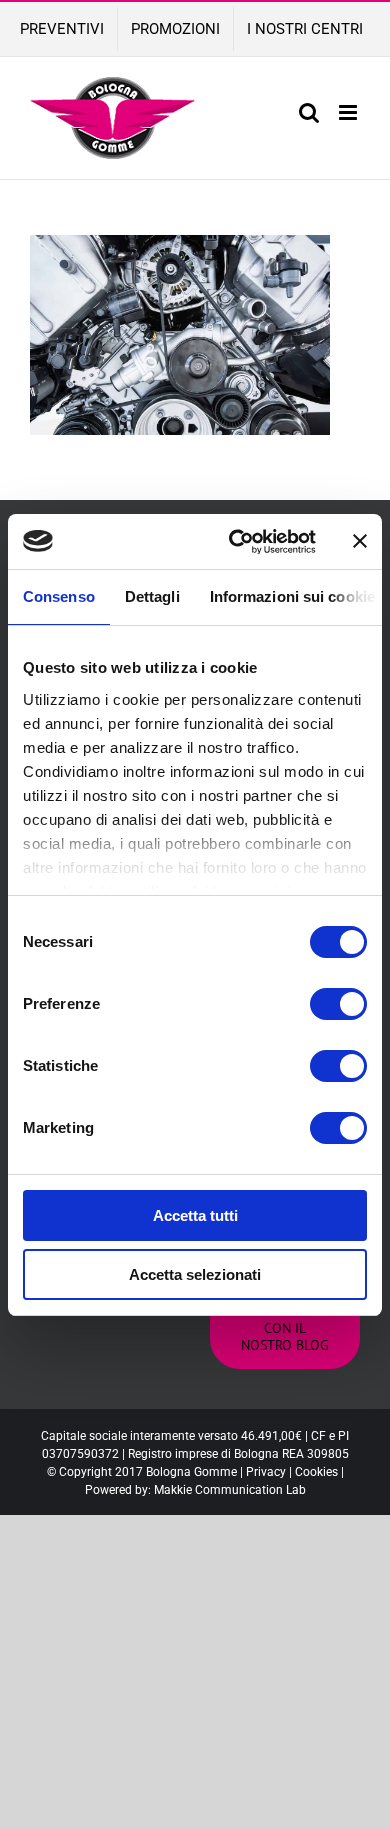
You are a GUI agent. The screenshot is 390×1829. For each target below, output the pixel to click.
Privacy (266, 1472)
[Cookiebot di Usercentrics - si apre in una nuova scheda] (236, 542)
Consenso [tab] (59, 596)
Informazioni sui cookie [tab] (292, 596)
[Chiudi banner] (360, 541)
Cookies (316, 1472)
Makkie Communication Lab (230, 1490)
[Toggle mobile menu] (349, 112)
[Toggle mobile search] (309, 112)
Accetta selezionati (195, 1274)
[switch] (338, 1004)
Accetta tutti (195, 1215)
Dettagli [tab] (152, 596)
